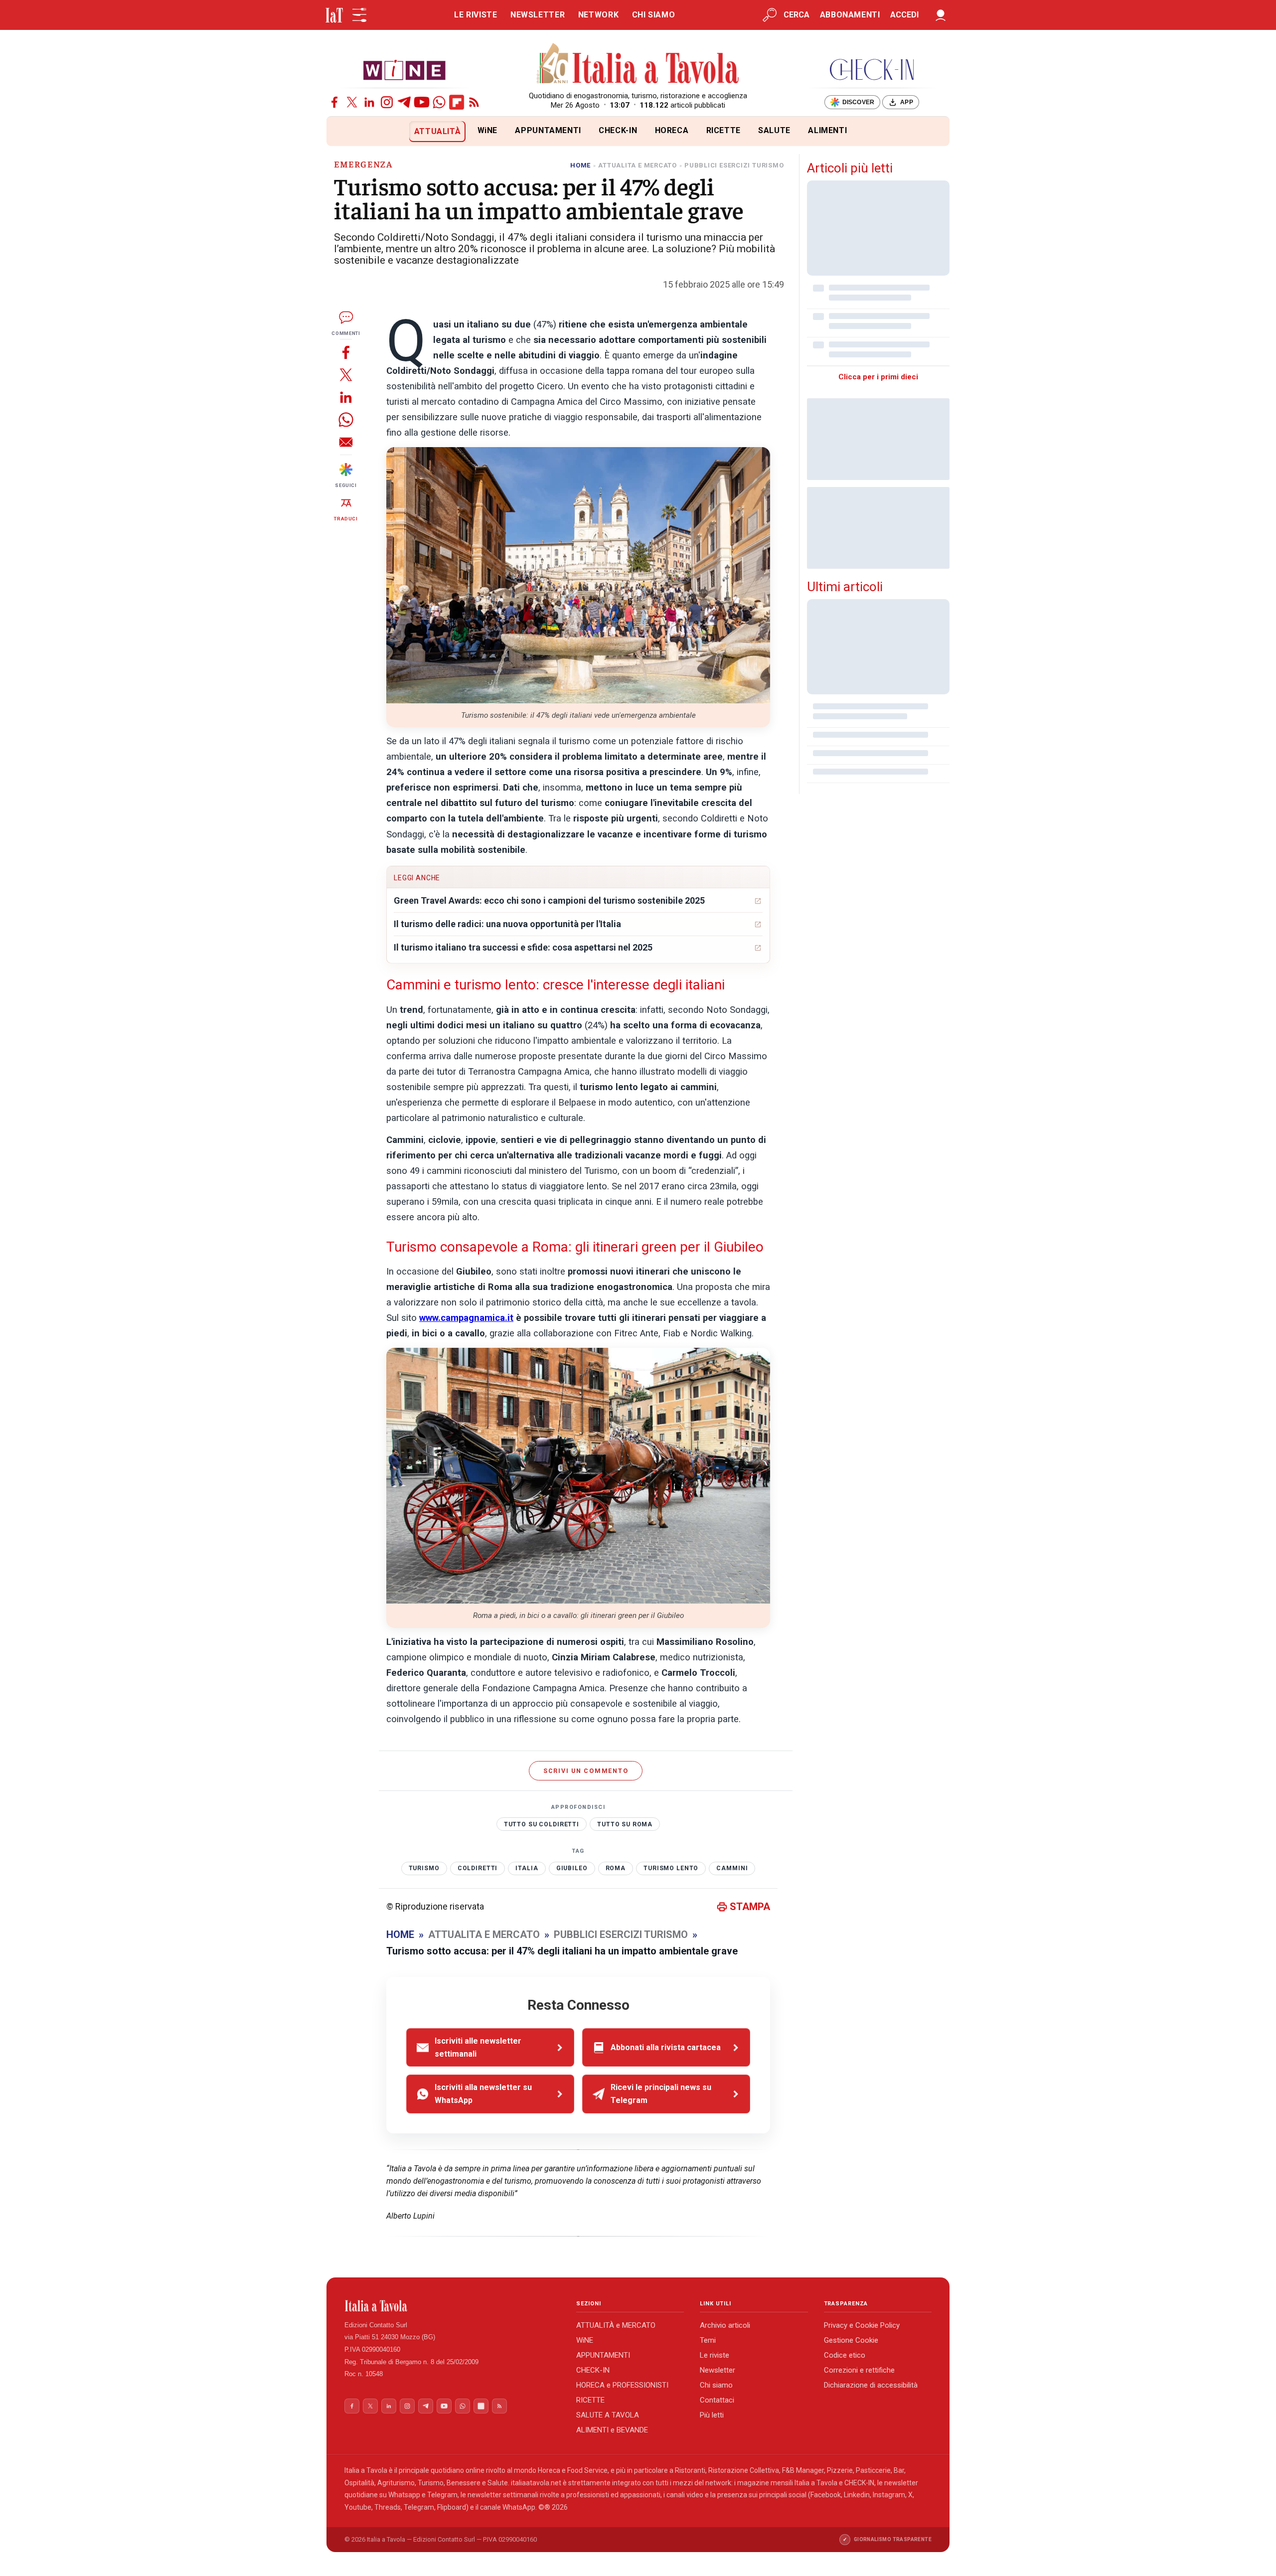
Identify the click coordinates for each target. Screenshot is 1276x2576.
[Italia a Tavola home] (452, 2306)
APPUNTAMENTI (548, 130)
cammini (732, 1868)
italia (527, 1868)
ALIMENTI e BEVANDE (612, 2430)
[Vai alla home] (343, 131)
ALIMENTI (827, 130)
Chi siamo (716, 2385)
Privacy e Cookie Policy (862, 2325)
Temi (708, 2340)
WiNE (488, 130)
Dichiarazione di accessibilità (871, 2385)
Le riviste (715, 2355)
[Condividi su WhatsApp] (346, 419)
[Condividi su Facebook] (346, 352)
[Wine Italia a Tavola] (404, 70)
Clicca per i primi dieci (878, 377)
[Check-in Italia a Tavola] (872, 70)
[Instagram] (387, 102)
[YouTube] (422, 102)
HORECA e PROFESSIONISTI (622, 2385)
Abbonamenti (850, 15)
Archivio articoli (725, 2325)
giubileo (572, 1868)
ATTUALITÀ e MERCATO (616, 2325)
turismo (424, 1868)
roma (616, 1868)
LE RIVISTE (476, 15)
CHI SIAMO (654, 15)
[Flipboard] (457, 102)
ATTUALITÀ (438, 131)
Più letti (712, 2415)
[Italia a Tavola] (638, 65)
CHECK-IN (618, 130)
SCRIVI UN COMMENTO (586, 1771)
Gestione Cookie (851, 2340)
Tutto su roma (625, 1824)
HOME (580, 165)
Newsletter (718, 2370)
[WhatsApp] (439, 102)
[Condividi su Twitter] (346, 375)
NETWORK (598, 15)
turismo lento (671, 1868)
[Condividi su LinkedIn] (346, 397)
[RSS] (474, 102)
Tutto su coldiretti (542, 1824)
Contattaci (717, 2400)
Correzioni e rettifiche (859, 2370)
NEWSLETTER (538, 15)
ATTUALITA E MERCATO (638, 165)
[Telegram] (404, 102)
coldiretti (478, 1868)
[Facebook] (334, 102)
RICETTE (723, 130)
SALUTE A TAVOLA (608, 2415)
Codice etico (845, 2355)
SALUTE (774, 130)
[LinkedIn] (369, 102)
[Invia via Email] (346, 442)
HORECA (672, 130)
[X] (352, 102)
